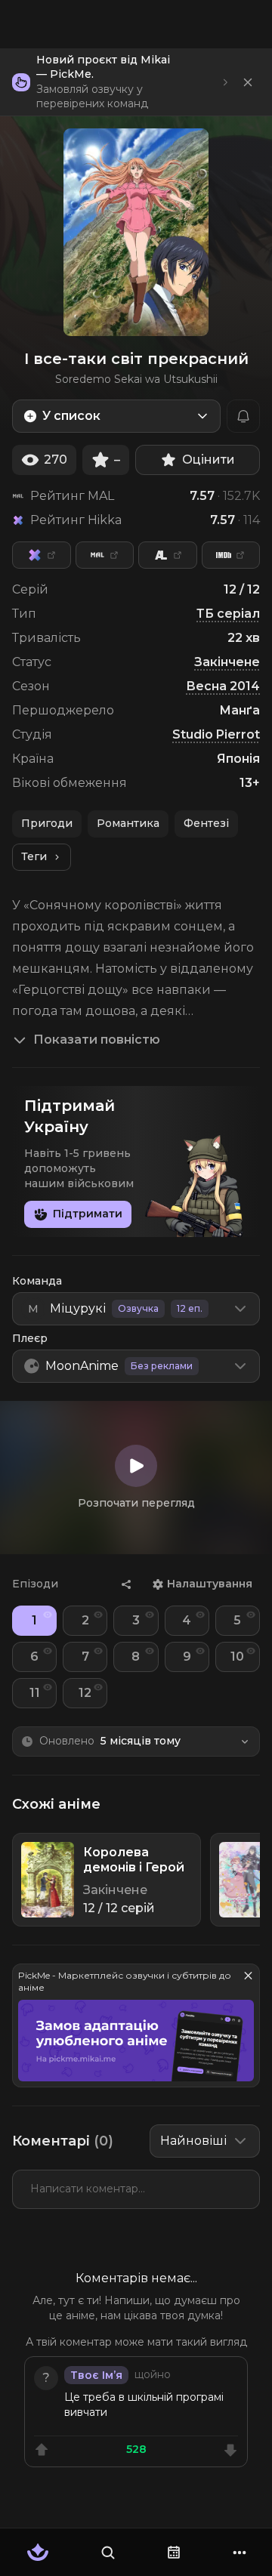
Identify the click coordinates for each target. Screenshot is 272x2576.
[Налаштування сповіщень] (243, 416)
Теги (34, 856)
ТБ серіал (228, 614)
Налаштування (210, 1584)
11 (35, 1693)
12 (85, 1693)
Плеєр (30, 1338)
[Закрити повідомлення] (248, 82)
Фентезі (206, 823)
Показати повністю (97, 1040)
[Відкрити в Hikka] (42, 555)
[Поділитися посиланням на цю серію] (126, 1584)
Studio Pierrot (216, 734)
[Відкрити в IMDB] (231, 555)
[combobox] (116, 416)
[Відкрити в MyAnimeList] (105, 555)
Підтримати (88, 1214)
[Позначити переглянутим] (48, 1615)
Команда (37, 1281)
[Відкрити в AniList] (168, 555)
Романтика (128, 823)
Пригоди (47, 823)
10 (237, 1657)
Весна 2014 (223, 686)
